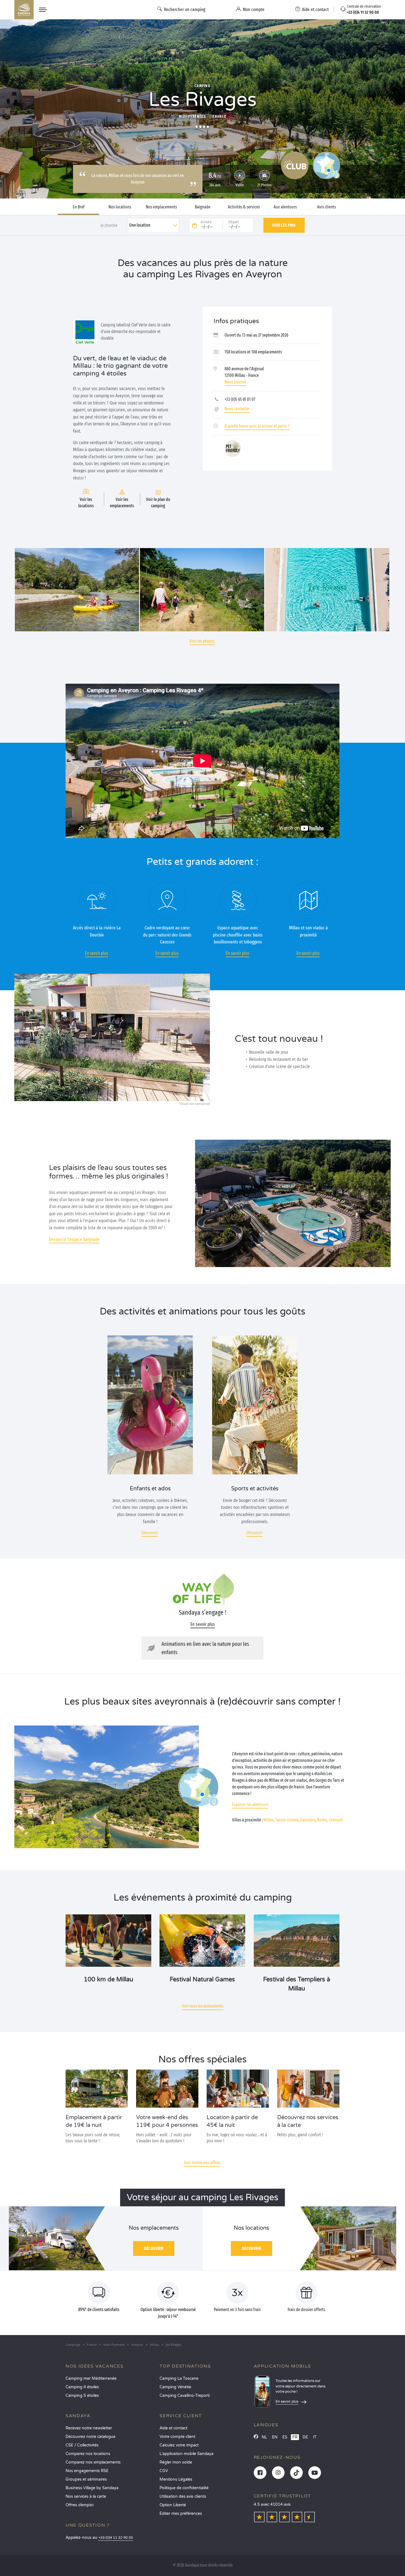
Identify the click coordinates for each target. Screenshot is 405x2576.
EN (275, 2437)
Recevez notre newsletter (89, 2428)
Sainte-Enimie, (287, 1820)
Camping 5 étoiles (82, 2396)
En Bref (79, 207)
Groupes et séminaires (86, 2479)
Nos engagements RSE (87, 2471)
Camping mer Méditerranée (91, 2378)
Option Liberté (173, 2505)
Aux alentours (285, 207)
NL (264, 2437)
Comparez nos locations (88, 2454)
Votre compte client (177, 2437)
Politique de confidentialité (184, 2488)
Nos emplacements (161, 207)
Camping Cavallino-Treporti (185, 2396)
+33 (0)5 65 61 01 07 (240, 399)
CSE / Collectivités (82, 2445)
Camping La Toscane (179, 2378)
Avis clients (326, 207)
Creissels (336, 1820)
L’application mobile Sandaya (187, 2454)
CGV (164, 2471)
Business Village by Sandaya (92, 2488)
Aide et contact (173, 2428)
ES (285, 2437)
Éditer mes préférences (181, 2514)
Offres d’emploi (79, 2505)
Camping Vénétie (175, 2387)
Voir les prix (284, 225)
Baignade (202, 207)
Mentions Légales (176, 2479)
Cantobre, (308, 1820)
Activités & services (244, 207)
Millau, (269, 1820)
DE (305, 2437)
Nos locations (120, 207)
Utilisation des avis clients (183, 2496)
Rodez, (323, 1820)
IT (315, 2437)
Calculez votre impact (179, 2445)
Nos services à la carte (86, 2496)
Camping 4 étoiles (82, 2387)
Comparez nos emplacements (93, 2462)
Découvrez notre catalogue (91, 2437)
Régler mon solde (176, 2462)
